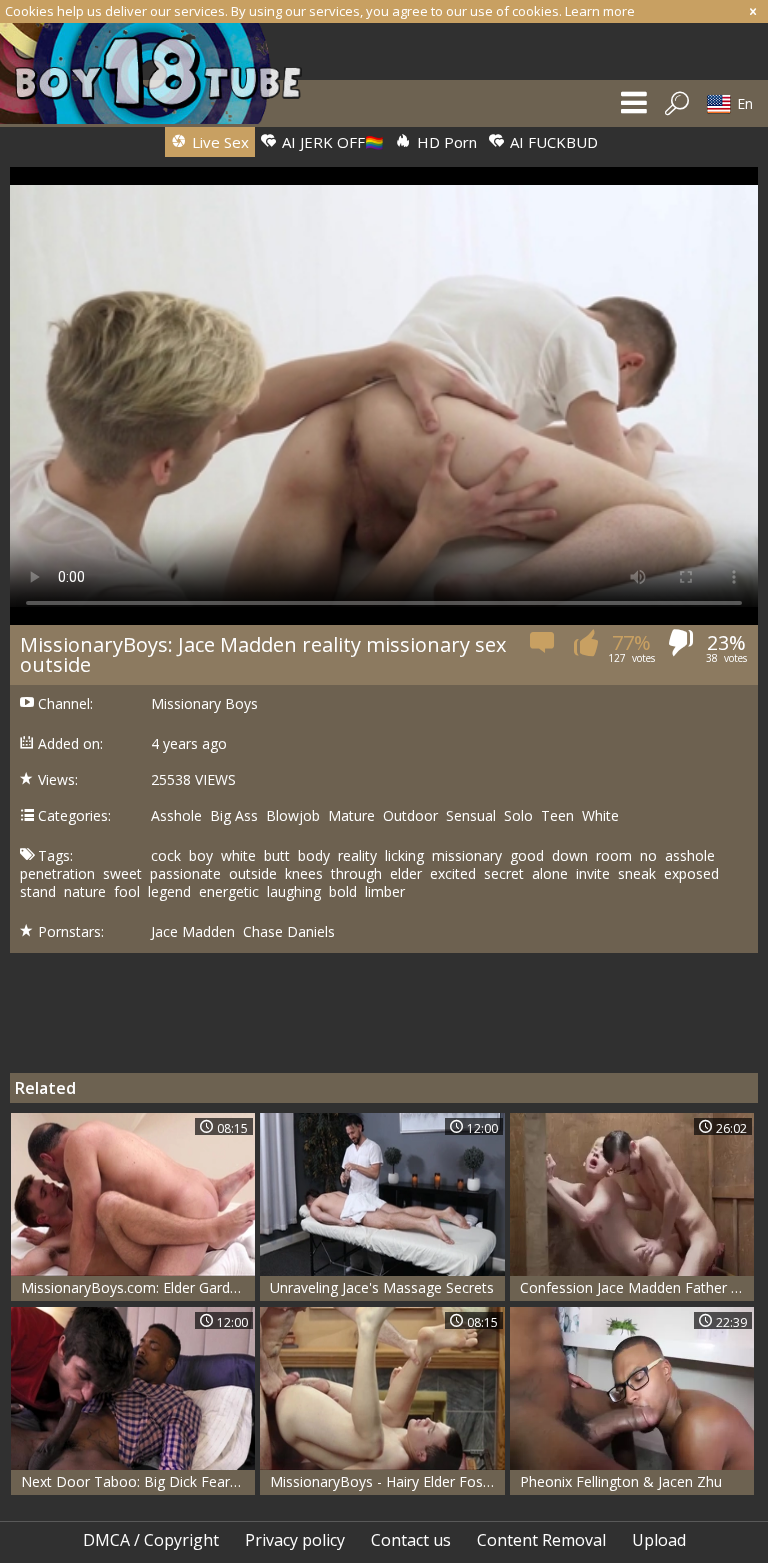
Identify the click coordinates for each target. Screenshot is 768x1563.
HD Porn (445, 142)
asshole (690, 856)
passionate (185, 874)
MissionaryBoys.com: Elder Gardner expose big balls (138, 1287)
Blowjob (293, 816)
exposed (691, 874)
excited (453, 874)
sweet (122, 874)
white (238, 856)
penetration (57, 874)
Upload (659, 1540)
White (600, 816)
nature (85, 892)
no (648, 856)
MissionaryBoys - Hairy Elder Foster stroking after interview (387, 1481)
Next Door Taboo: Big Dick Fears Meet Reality (138, 1481)
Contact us (411, 1540)
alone (550, 874)
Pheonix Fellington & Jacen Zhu (621, 1481)
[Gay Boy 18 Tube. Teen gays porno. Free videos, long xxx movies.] (161, 73)
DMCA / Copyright (151, 1540)
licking (404, 856)
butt (277, 856)
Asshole (176, 816)
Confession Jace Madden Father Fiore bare (637, 1287)
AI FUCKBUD (552, 142)
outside (253, 874)
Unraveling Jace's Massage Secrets (382, 1287)
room (614, 856)
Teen (557, 816)
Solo (518, 816)
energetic (229, 892)
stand (38, 892)
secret (504, 874)
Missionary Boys (204, 704)
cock (166, 856)
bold (343, 892)
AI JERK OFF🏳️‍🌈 (331, 142)
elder (406, 874)
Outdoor (410, 816)
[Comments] (543, 648)
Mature (351, 816)
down (570, 856)
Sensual (471, 816)
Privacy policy (295, 1540)
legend (169, 892)
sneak (637, 874)
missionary (467, 856)
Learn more (600, 11)
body (314, 856)
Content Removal (541, 1540)
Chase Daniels (289, 932)
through (356, 874)
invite (593, 874)
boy (201, 856)
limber (385, 892)
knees (304, 874)
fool (127, 892)
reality (357, 856)
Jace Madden (193, 932)
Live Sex (218, 142)
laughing (294, 892)
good (527, 856)
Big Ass (234, 816)
